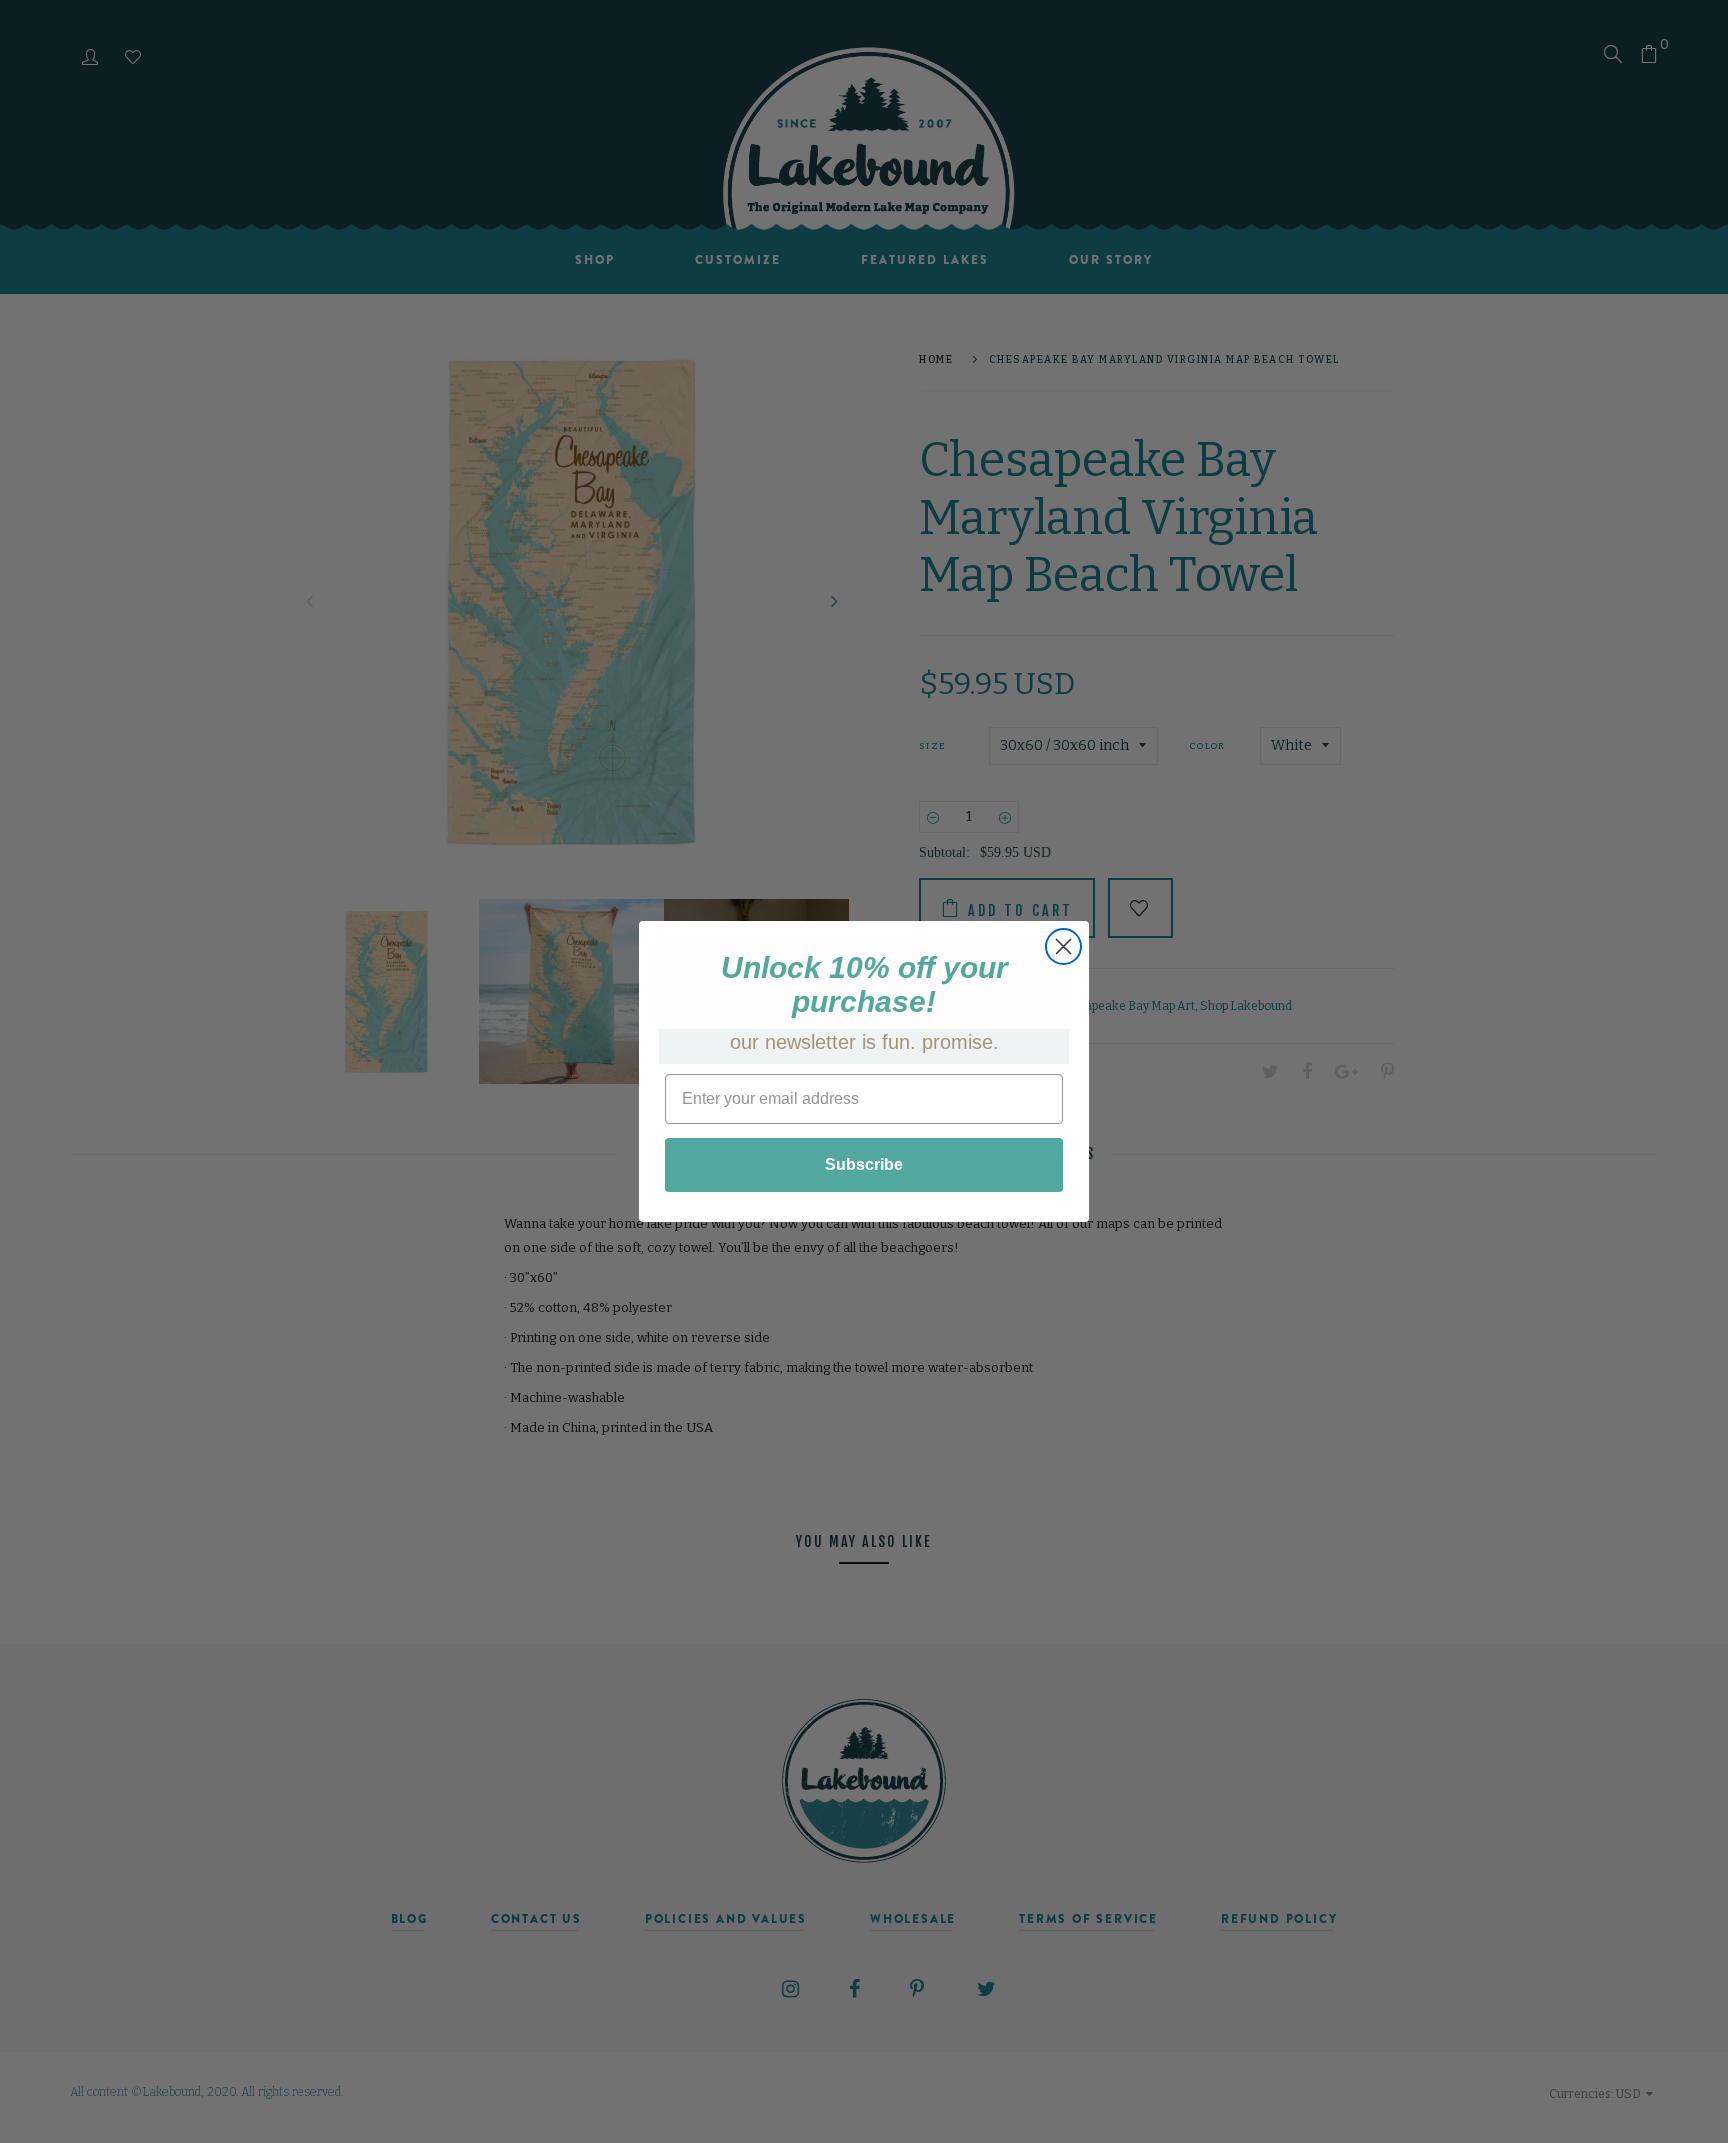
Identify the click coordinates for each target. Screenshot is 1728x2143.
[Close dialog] (1063, 946)
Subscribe (864, 1164)
